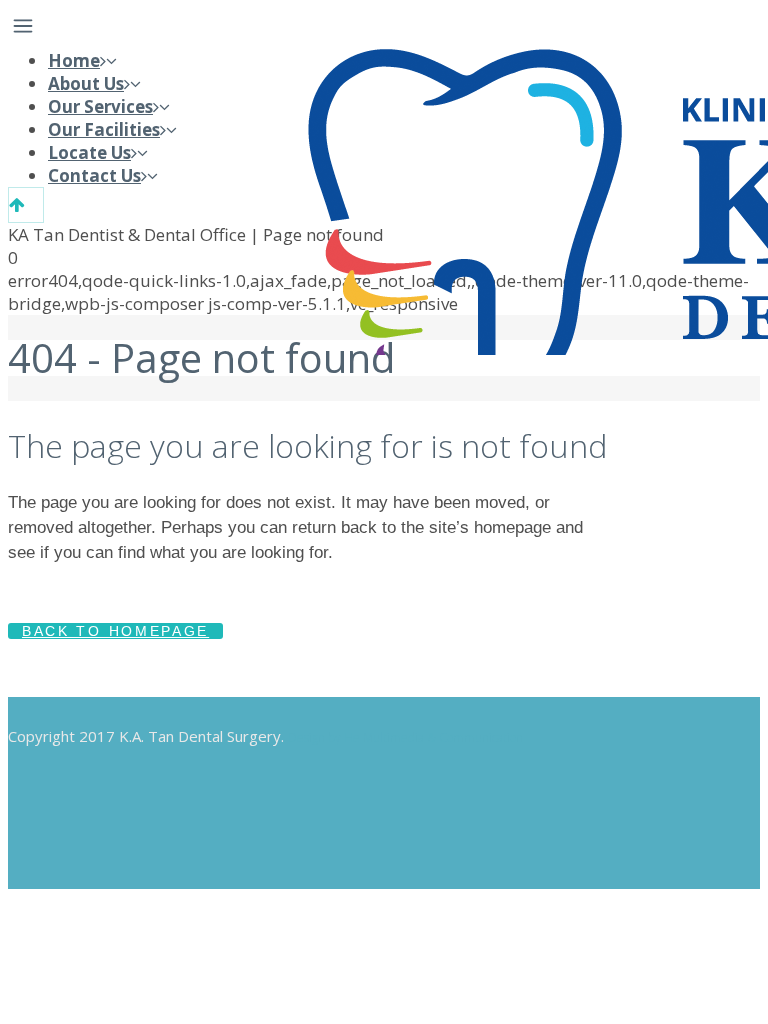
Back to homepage (115, 631)
